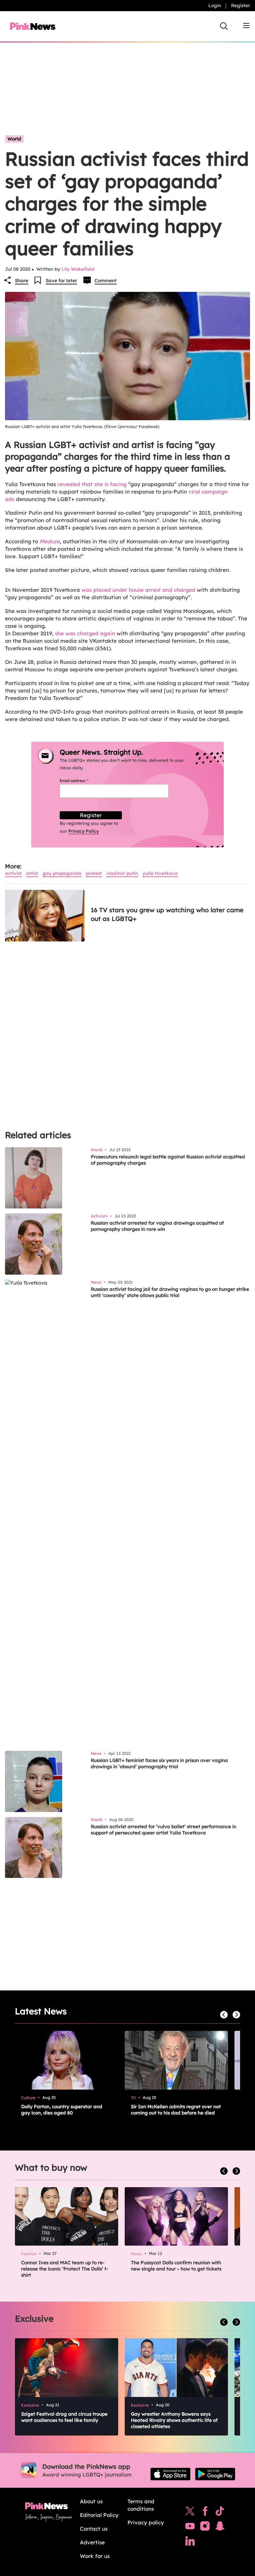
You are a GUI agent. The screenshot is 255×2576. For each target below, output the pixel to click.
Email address (82, 781)
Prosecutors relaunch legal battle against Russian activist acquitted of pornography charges (168, 1160)
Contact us (94, 2529)
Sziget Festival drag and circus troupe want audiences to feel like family (64, 2417)
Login (215, 5)
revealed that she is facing (92, 484)
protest (94, 873)
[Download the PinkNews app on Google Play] (215, 2474)
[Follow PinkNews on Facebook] (205, 2513)
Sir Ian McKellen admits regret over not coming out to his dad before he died (176, 2110)
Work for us (95, 2556)
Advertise (92, 2542)
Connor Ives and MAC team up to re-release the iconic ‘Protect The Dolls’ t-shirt (65, 2269)
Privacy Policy (84, 831)
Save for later (61, 281)
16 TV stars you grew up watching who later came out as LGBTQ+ (167, 914)
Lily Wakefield (78, 269)
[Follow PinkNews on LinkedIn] (190, 2542)
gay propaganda (62, 873)
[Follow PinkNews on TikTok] (220, 2513)
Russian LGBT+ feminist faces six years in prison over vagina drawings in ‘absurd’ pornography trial (159, 1763)
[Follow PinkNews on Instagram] (205, 2528)
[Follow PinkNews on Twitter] (190, 2513)
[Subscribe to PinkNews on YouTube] (190, 2528)
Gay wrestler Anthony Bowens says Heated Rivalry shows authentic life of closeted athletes (174, 2420)
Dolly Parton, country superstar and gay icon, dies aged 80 (62, 2110)
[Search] (224, 26)
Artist (32, 873)
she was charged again (85, 633)
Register (241, 5)
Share (22, 281)
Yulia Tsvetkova (160, 873)
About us (91, 2501)
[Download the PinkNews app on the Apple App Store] (170, 2474)
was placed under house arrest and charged (138, 590)
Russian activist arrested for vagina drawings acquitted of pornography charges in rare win (157, 1226)
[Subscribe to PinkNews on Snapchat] (220, 2528)
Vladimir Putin (122, 873)
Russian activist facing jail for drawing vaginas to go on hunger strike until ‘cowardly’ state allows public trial (170, 1292)
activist (13, 873)
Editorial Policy (99, 2515)
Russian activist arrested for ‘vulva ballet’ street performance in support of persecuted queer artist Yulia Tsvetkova (164, 1830)
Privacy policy (146, 2522)
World (14, 139)
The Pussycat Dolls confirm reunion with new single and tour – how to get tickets (176, 2266)
